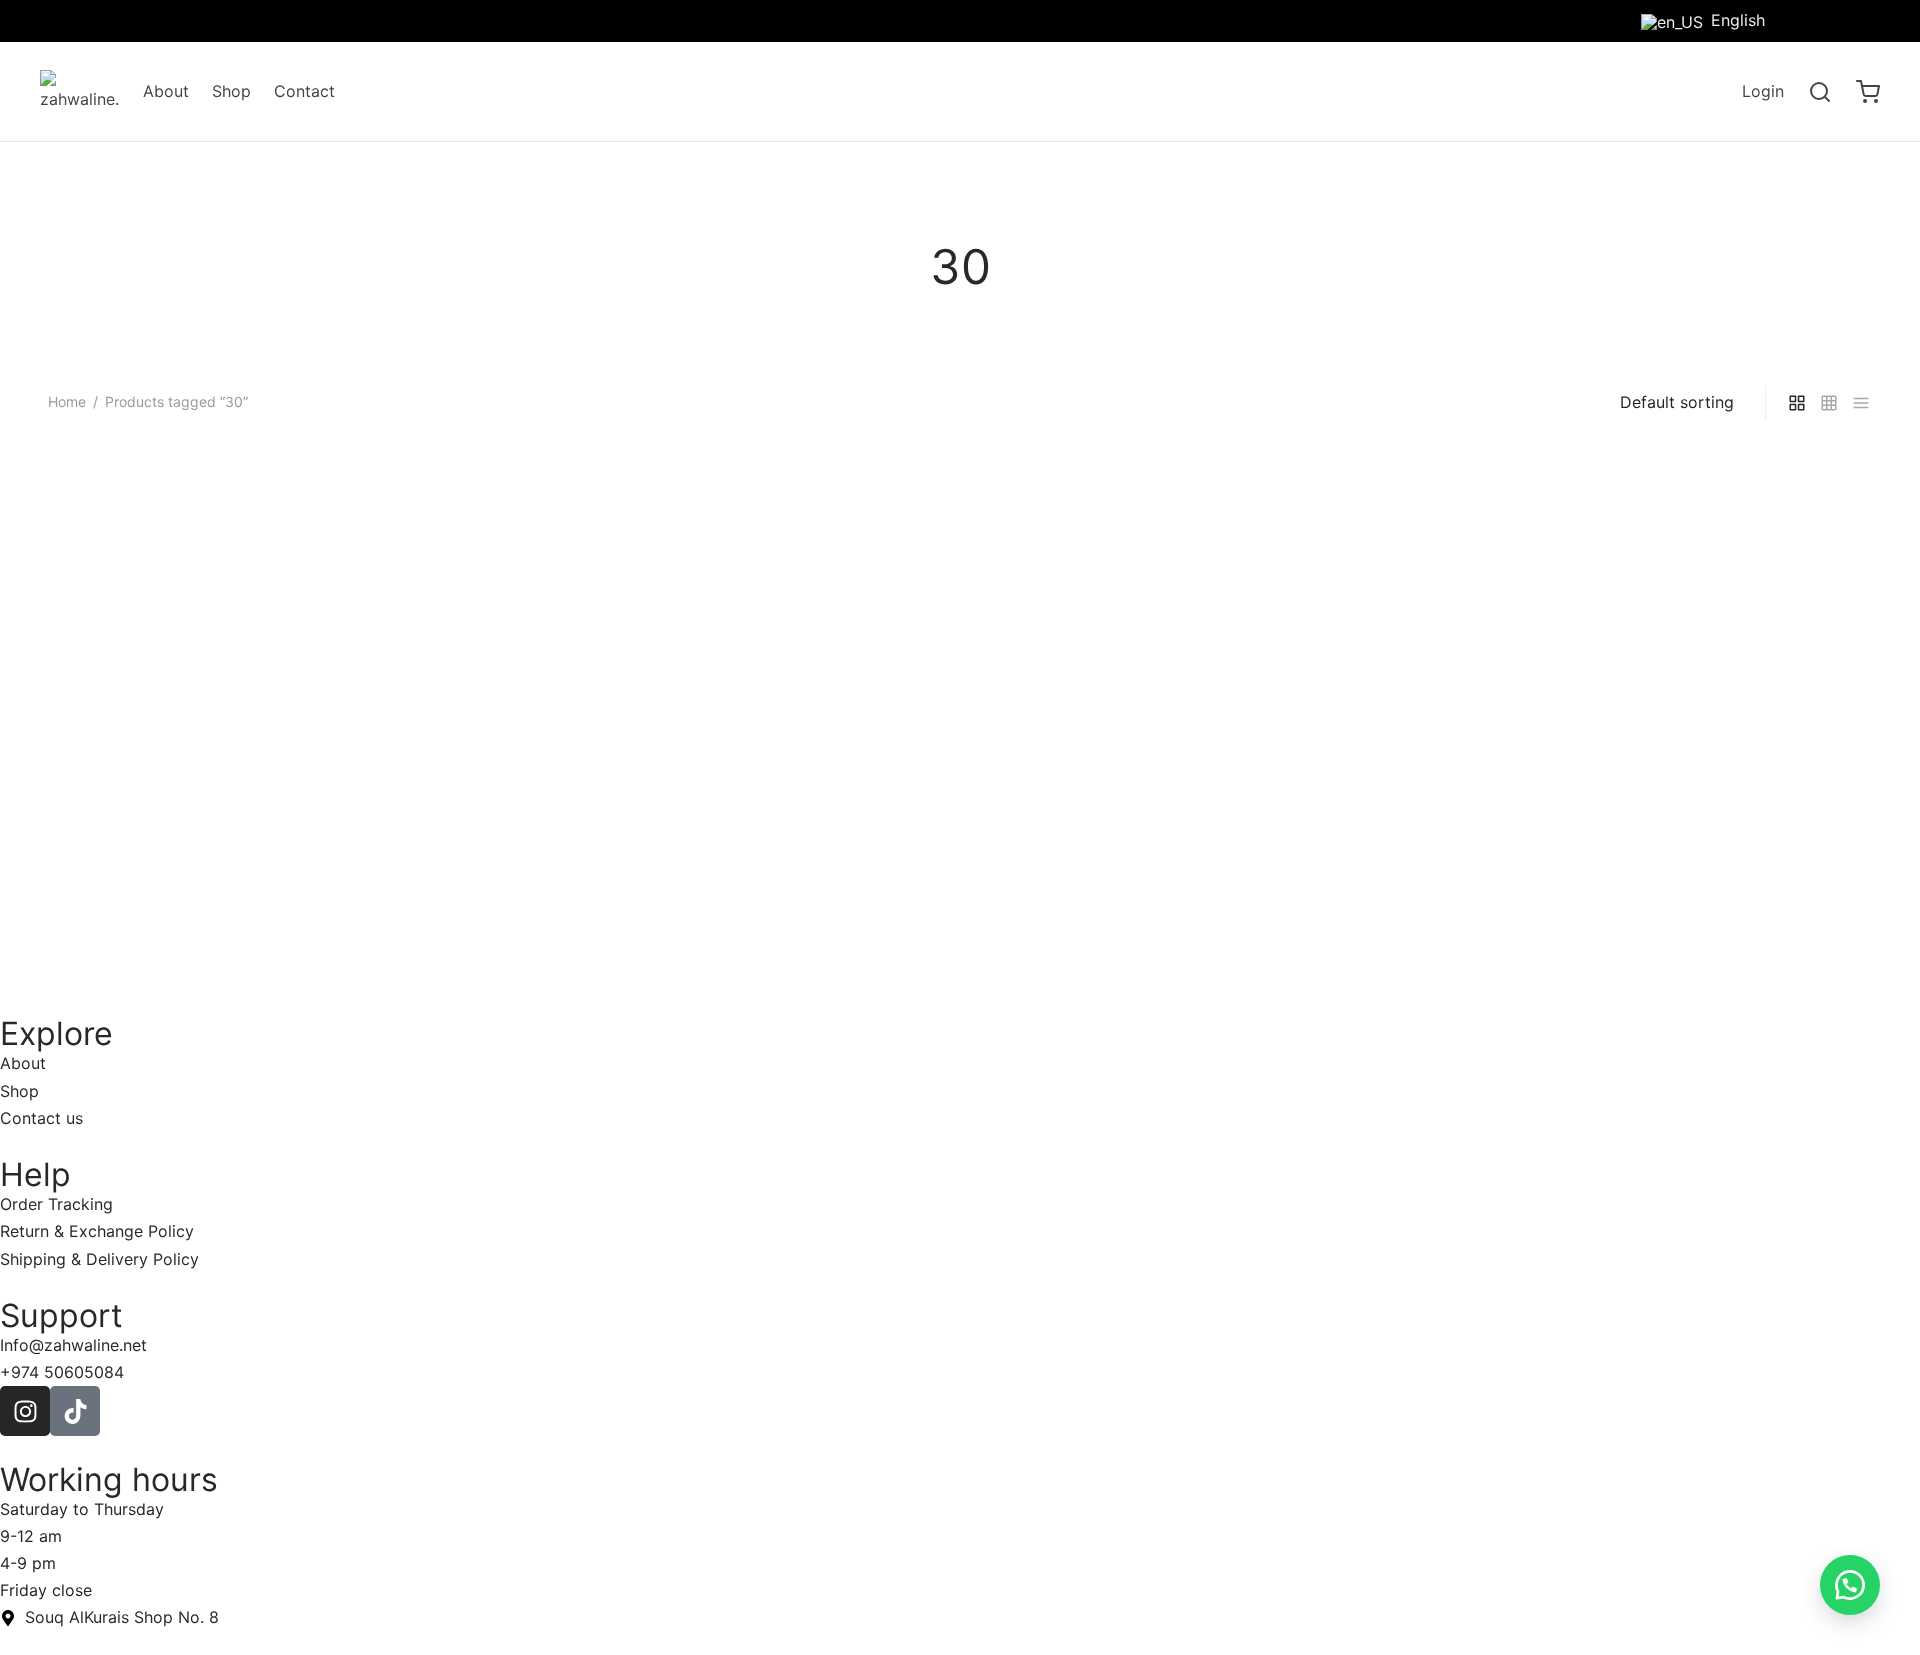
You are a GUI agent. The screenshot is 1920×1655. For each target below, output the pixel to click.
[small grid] (1829, 402)
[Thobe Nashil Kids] (265, 660)
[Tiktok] (1825, 19)
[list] (1861, 402)
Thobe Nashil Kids (116, 902)
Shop (231, 91)
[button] (1850, 1585)
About (166, 91)
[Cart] (1868, 92)
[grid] (1797, 402)
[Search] (1820, 92)
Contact (304, 91)
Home (67, 401)
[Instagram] (1865, 19)
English (1738, 20)
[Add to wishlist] (476, 901)
